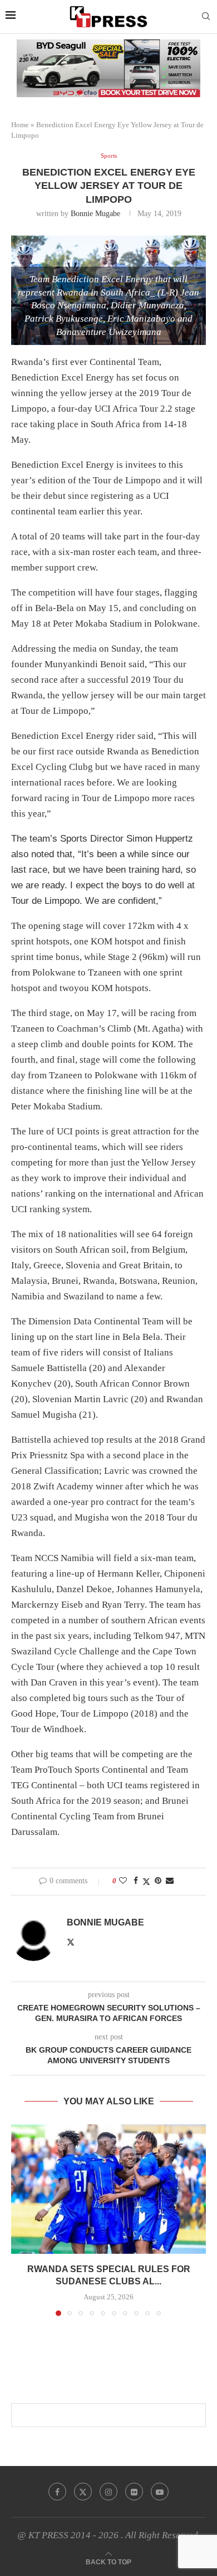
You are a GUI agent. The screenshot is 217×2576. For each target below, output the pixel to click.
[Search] (206, 17)
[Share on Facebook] (136, 1881)
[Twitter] (83, 2492)
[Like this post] (123, 1881)
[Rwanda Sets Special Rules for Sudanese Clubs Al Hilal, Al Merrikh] (108, 2189)
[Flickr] (134, 2492)
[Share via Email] (170, 1881)
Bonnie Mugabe (95, 214)
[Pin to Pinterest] (158, 1881)
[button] (21, 2219)
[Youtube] (160, 2492)
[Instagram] (108, 2492)
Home (20, 125)
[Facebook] (57, 2492)
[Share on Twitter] (146, 1882)
